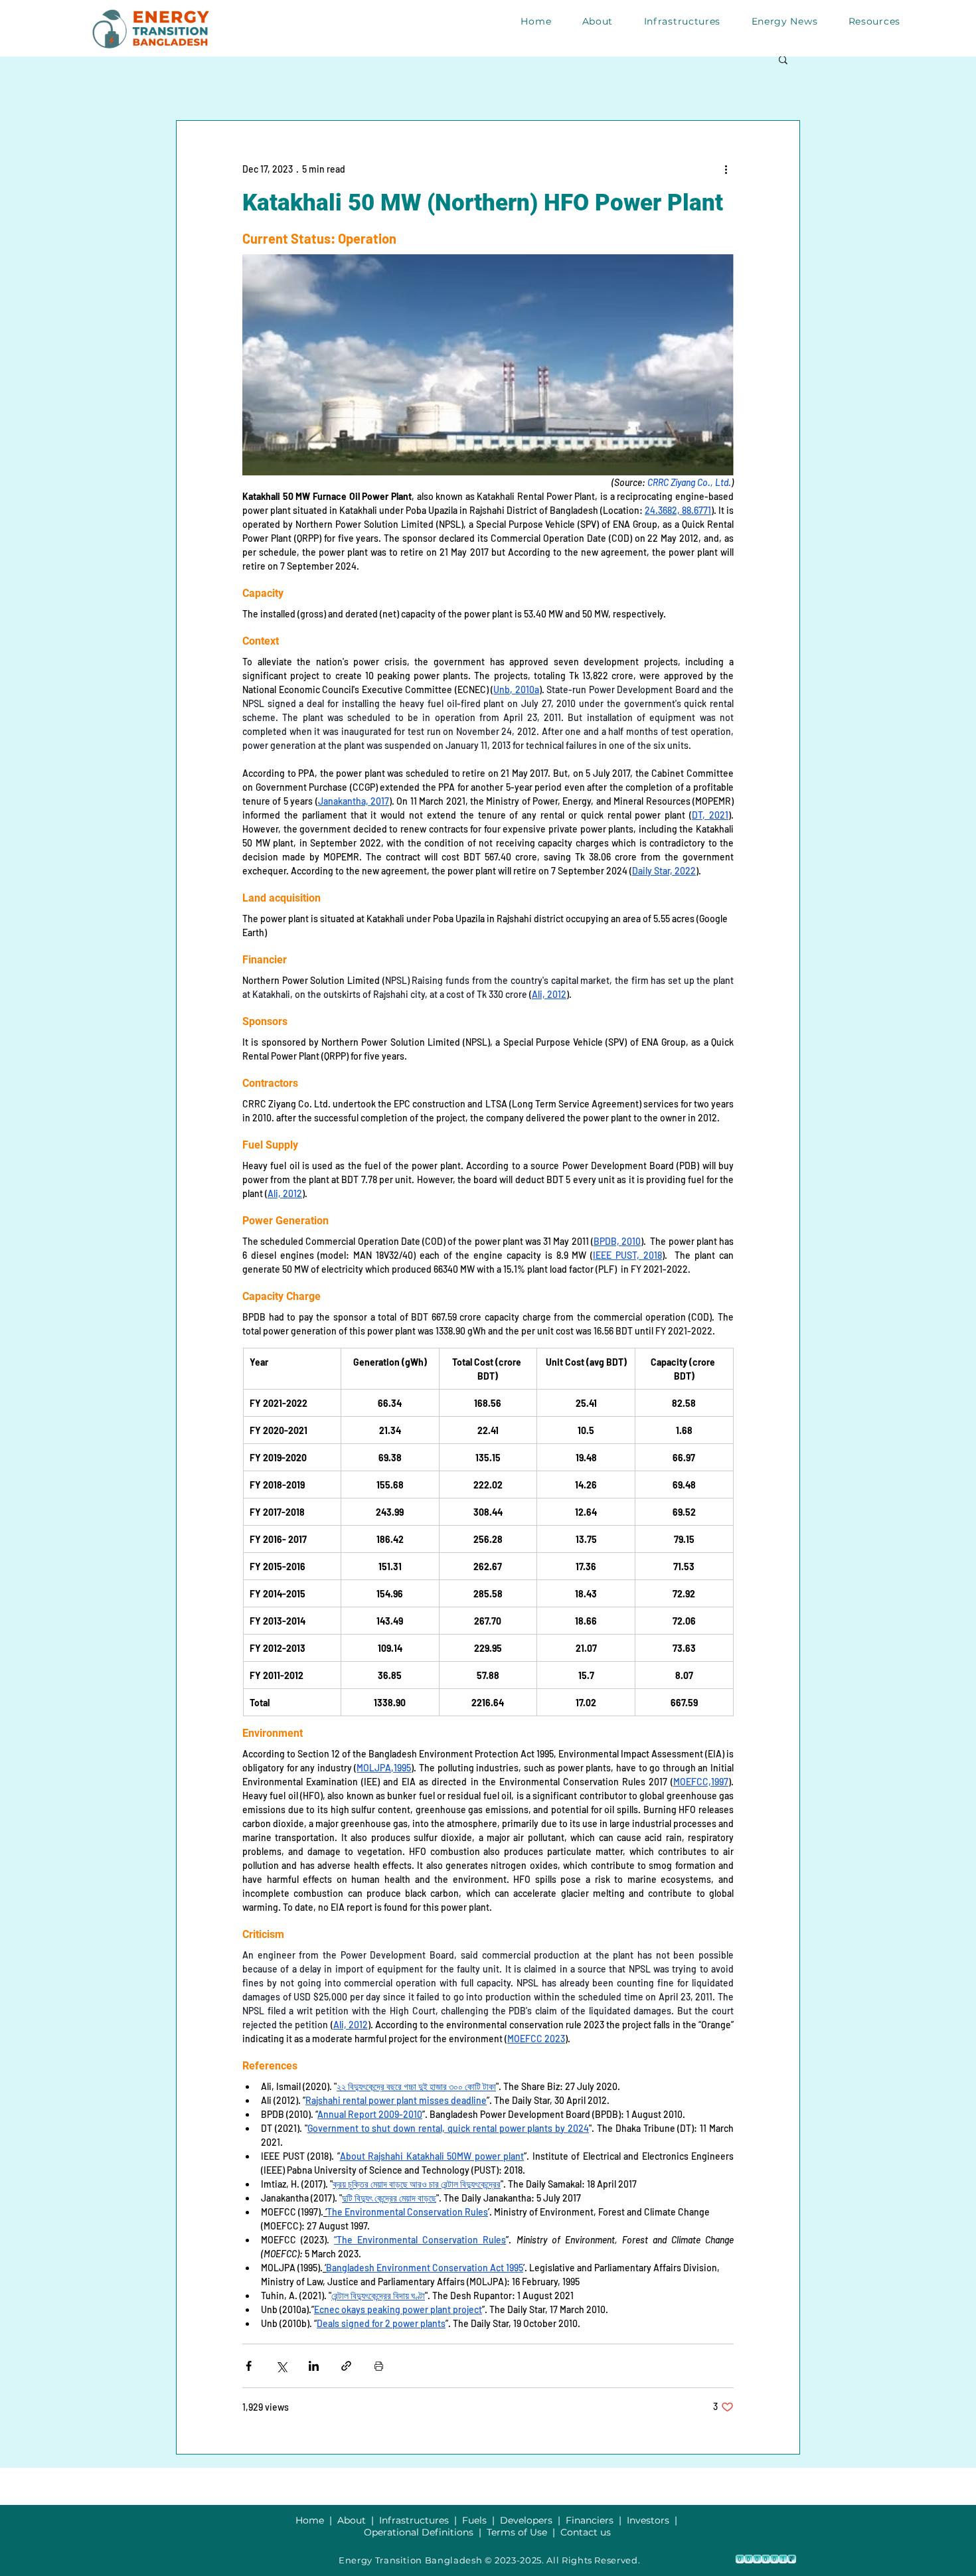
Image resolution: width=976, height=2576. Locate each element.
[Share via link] (346, 2366)
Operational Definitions (420, 2532)
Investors (649, 2520)
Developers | (533, 2520)
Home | (316, 2520)
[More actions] (726, 169)
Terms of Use (517, 2532)
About (354, 2520)
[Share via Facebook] (249, 2366)
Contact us (586, 2532)
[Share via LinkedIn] (314, 2366)
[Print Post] (379, 2366)
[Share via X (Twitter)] (281, 2366)
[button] (783, 59)
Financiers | (596, 2520)
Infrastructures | (421, 2520)
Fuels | (481, 2520)
